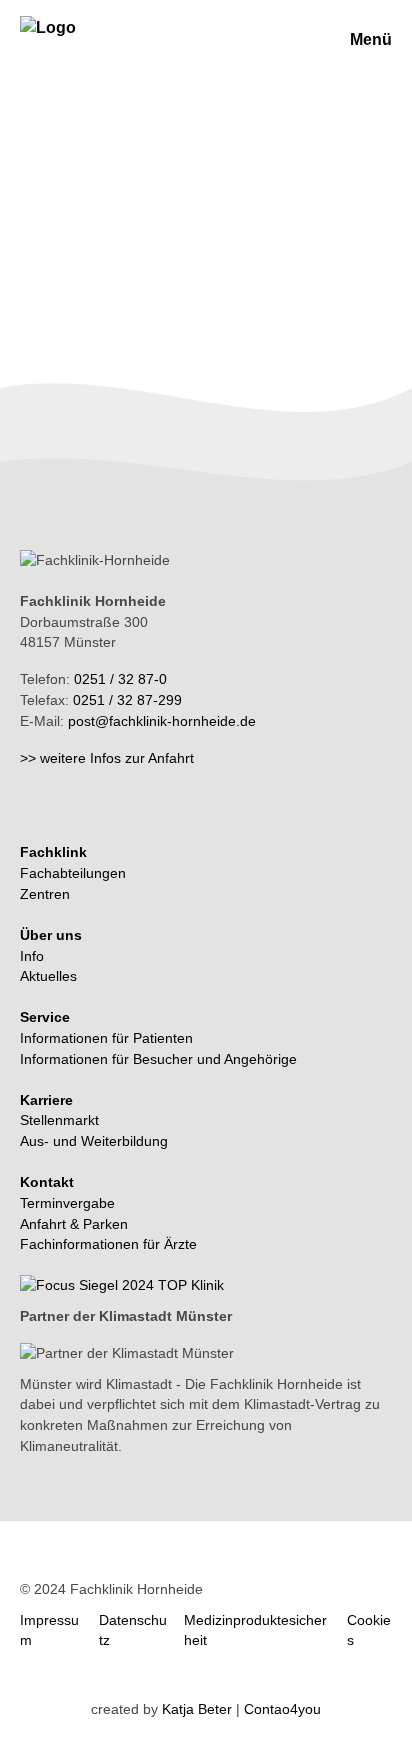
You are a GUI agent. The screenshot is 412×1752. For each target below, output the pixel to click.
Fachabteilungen (73, 873)
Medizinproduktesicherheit (255, 1630)
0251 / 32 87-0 (120, 679)
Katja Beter (197, 1709)
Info (32, 956)
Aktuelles (48, 976)
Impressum (49, 1630)
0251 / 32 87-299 (127, 700)
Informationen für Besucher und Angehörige (158, 1059)
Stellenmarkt (59, 1120)
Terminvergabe (67, 1203)
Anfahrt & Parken (74, 1224)
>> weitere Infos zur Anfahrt (107, 758)
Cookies (369, 1630)
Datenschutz (133, 1630)
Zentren (45, 894)
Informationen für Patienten (106, 1038)
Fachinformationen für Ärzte (108, 1244)
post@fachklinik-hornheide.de (162, 721)
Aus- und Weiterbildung (94, 1141)
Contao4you (282, 1709)
